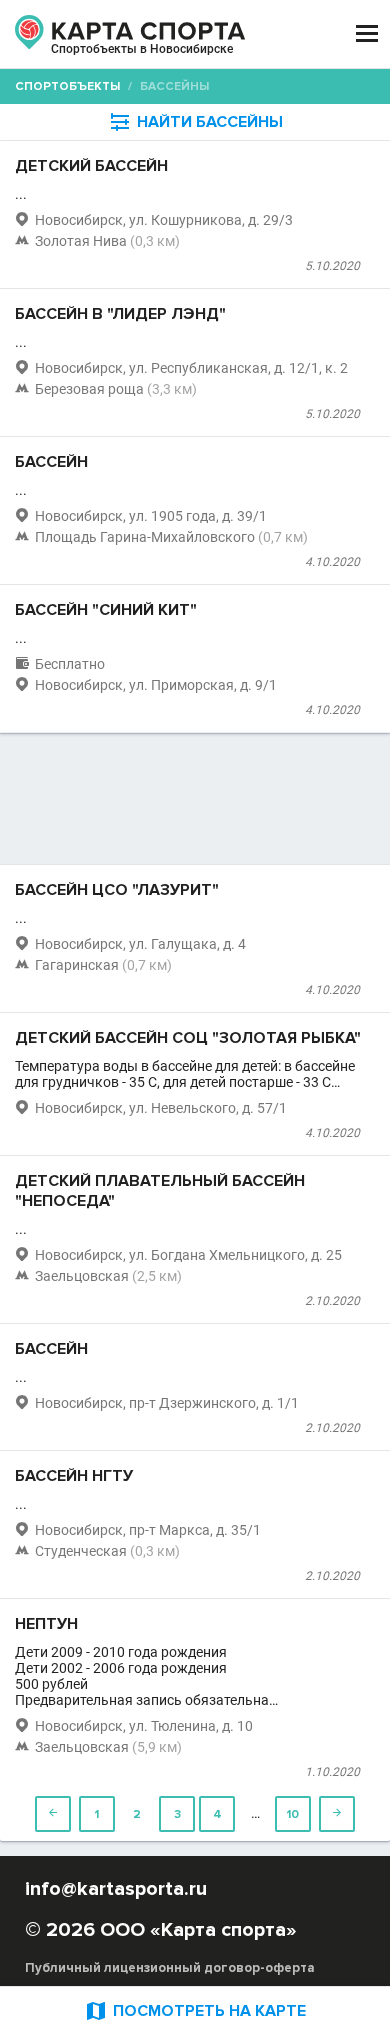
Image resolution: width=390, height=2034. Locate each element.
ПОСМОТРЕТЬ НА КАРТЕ (195, 2010)
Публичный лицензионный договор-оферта (170, 1968)
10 (293, 1814)
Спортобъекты (67, 86)
